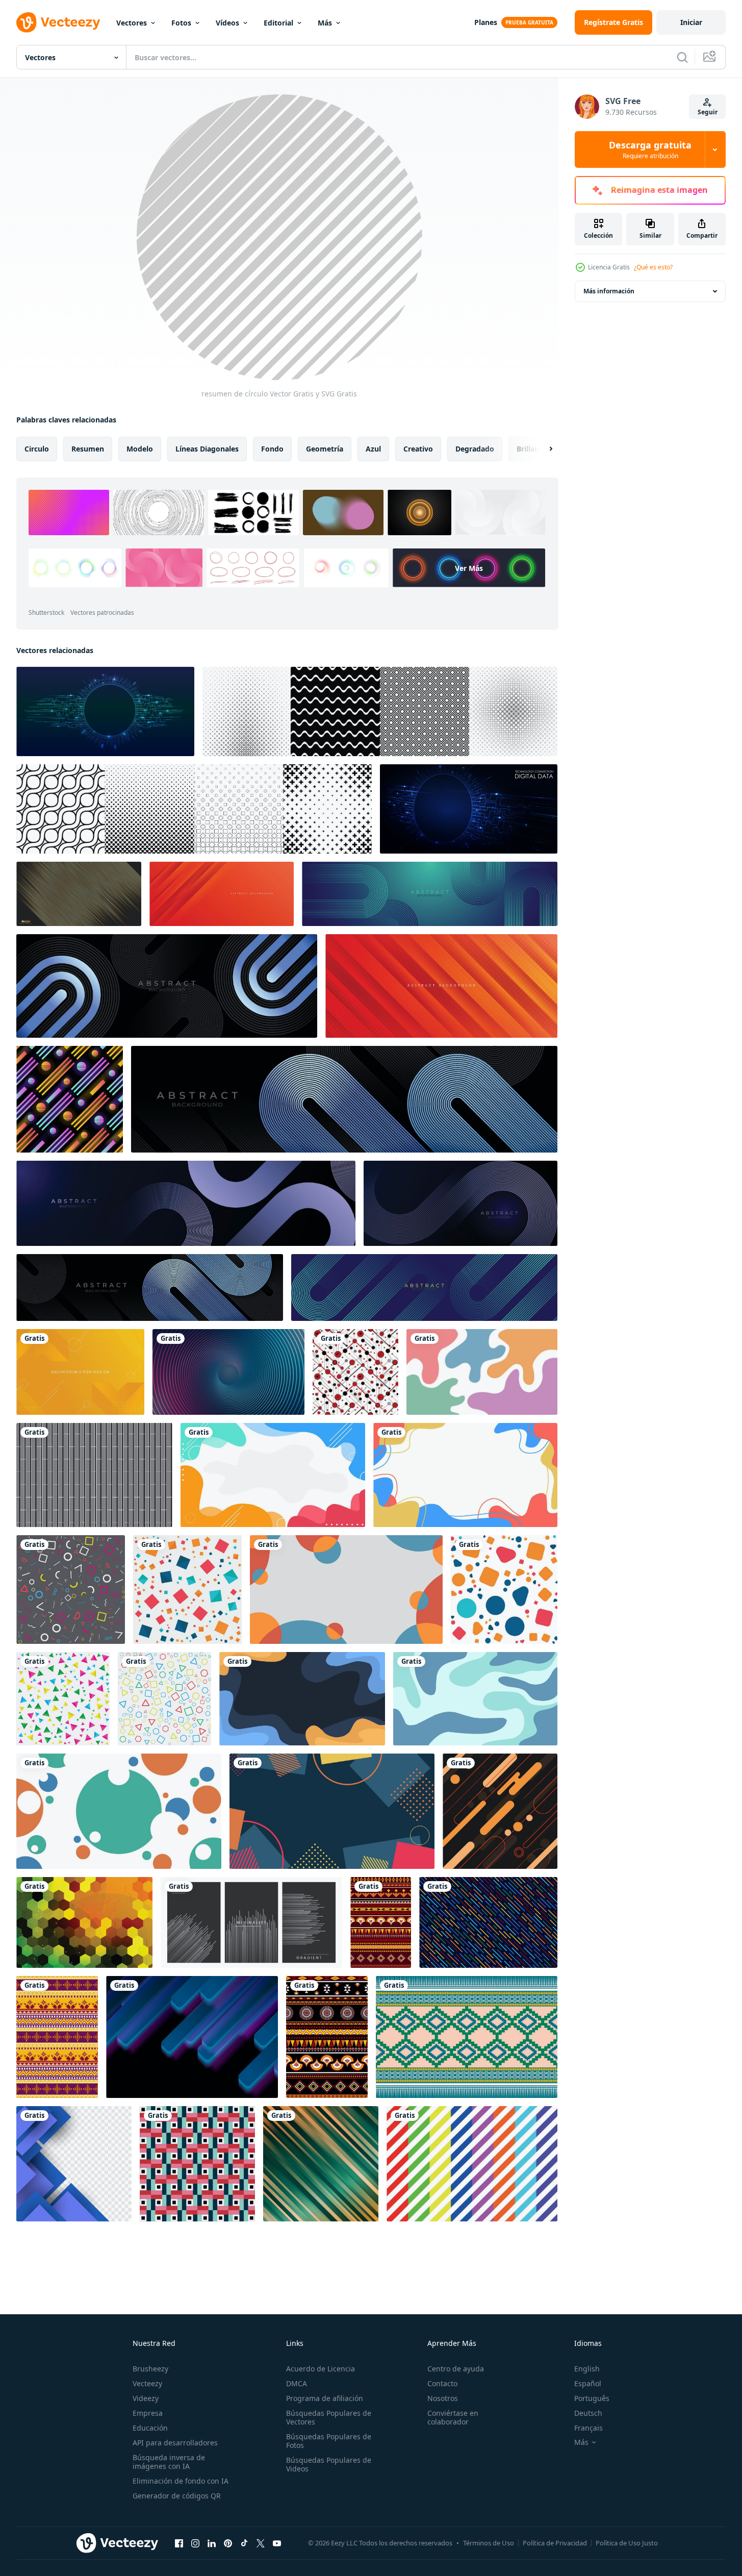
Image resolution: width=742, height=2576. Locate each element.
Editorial (278, 23)
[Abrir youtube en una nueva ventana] (277, 2543)
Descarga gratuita (650, 149)
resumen (88, 449)
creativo (418, 449)
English (587, 2369)
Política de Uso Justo (627, 2543)
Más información (609, 291)
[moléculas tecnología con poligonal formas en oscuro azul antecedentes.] (105, 711)
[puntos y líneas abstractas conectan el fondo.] (469, 809)
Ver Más (469, 568)
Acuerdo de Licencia (321, 2369)
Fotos (181, 23)
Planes (486, 22)
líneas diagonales (207, 449)
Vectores (132, 23)
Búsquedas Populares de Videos (329, 2464)
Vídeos (227, 23)
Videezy (146, 2398)
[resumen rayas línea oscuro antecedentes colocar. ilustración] (251, 1922)
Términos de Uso (489, 2543)
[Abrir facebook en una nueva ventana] (179, 2543)
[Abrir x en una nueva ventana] (261, 2543)
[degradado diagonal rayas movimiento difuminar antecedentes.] (321, 2164)
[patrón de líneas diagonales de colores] (488, 1922)
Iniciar (691, 22)
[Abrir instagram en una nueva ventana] (195, 2543)
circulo (37, 449)
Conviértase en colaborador (453, 2417)
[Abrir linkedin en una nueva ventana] (212, 2543)
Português (592, 2398)
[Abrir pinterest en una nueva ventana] (228, 2543)
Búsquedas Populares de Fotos (329, 2441)
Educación (150, 2428)
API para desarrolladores (175, 2443)
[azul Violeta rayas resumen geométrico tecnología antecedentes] (192, 2037)
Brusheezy (150, 2369)
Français (589, 2428)
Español (588, 2383)
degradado (475, 449)
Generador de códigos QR (177, 2496)
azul (373, 449)
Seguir (708, 112)
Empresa (148, 2413)
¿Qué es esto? (653, 267)
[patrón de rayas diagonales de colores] (472, 2164)
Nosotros (443, 2398)
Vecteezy (147, 2383)
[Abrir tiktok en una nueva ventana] (244, 2543)
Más (325, 23)
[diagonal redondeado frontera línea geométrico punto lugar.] (500, 1811)
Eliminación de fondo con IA (181, 2481)
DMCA (297, 2383)
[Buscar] (682, 57)
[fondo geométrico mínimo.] (71, 1590)
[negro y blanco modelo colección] (380, 711)
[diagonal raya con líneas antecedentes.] (84, 1922)
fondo (272, 449)
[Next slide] (542, 449)
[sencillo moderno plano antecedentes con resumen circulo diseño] (119, 1811)
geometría (325, 449)
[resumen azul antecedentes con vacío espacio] (74, 2164)
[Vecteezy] (58, 22)
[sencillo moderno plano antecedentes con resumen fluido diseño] (482, 1372)
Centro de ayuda (456, 2369)
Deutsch (588, 2413)
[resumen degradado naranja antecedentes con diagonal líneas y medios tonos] (222, 894)
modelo (140, 449)
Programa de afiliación (325, 2398)
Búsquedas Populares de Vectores (329, 2417)
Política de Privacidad (555, 2543)
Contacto (442, 2383)
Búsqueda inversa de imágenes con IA (169, 2462)
